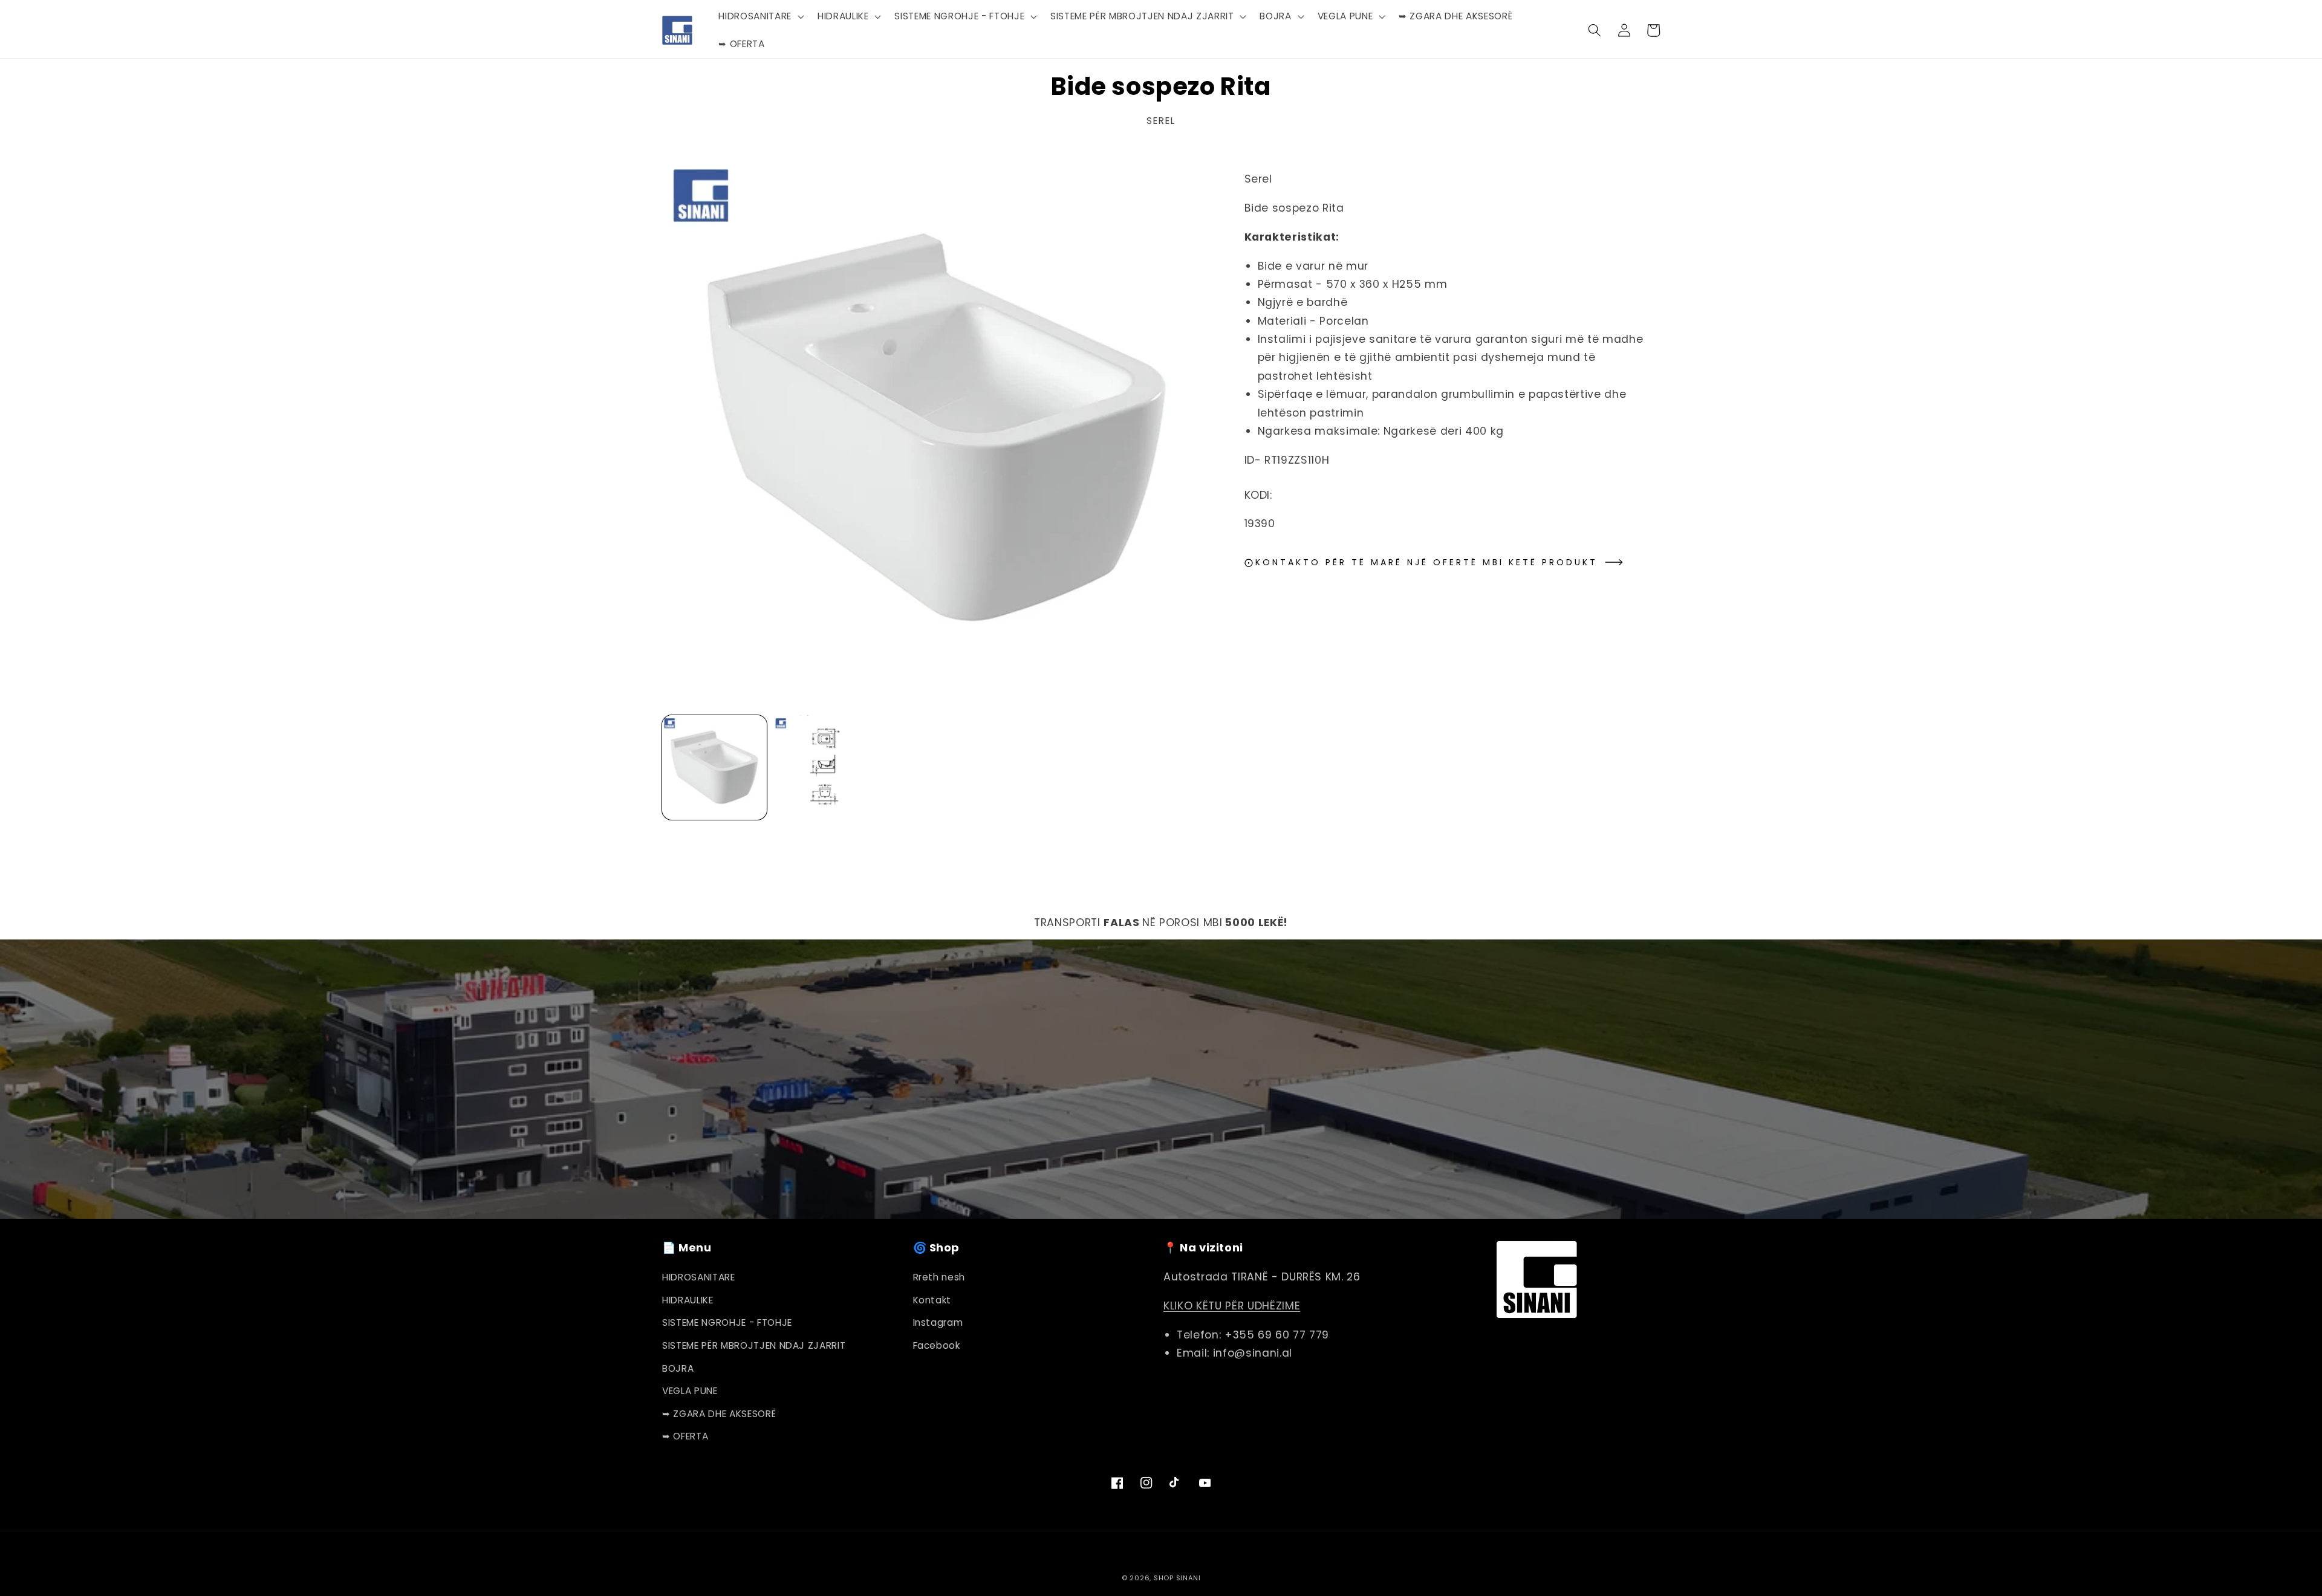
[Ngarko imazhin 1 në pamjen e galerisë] (714, 767)
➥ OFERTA (685, 1436)
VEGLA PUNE (690, 1391)
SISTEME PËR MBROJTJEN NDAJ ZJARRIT (754, 1345)
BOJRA (678, 1368)
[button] (760, 16)
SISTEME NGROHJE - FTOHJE (727, 1322)
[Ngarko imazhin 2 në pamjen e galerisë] (826, 767)
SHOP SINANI (1177, 1578)
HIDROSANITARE (699, 1277)
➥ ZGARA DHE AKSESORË (719, 1414)
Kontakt (932, 1300)
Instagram (938, 1322)
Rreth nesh (939, 1277)
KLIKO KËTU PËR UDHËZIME (1232, 1306)
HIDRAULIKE (688, 1300)
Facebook (937, 1345)
